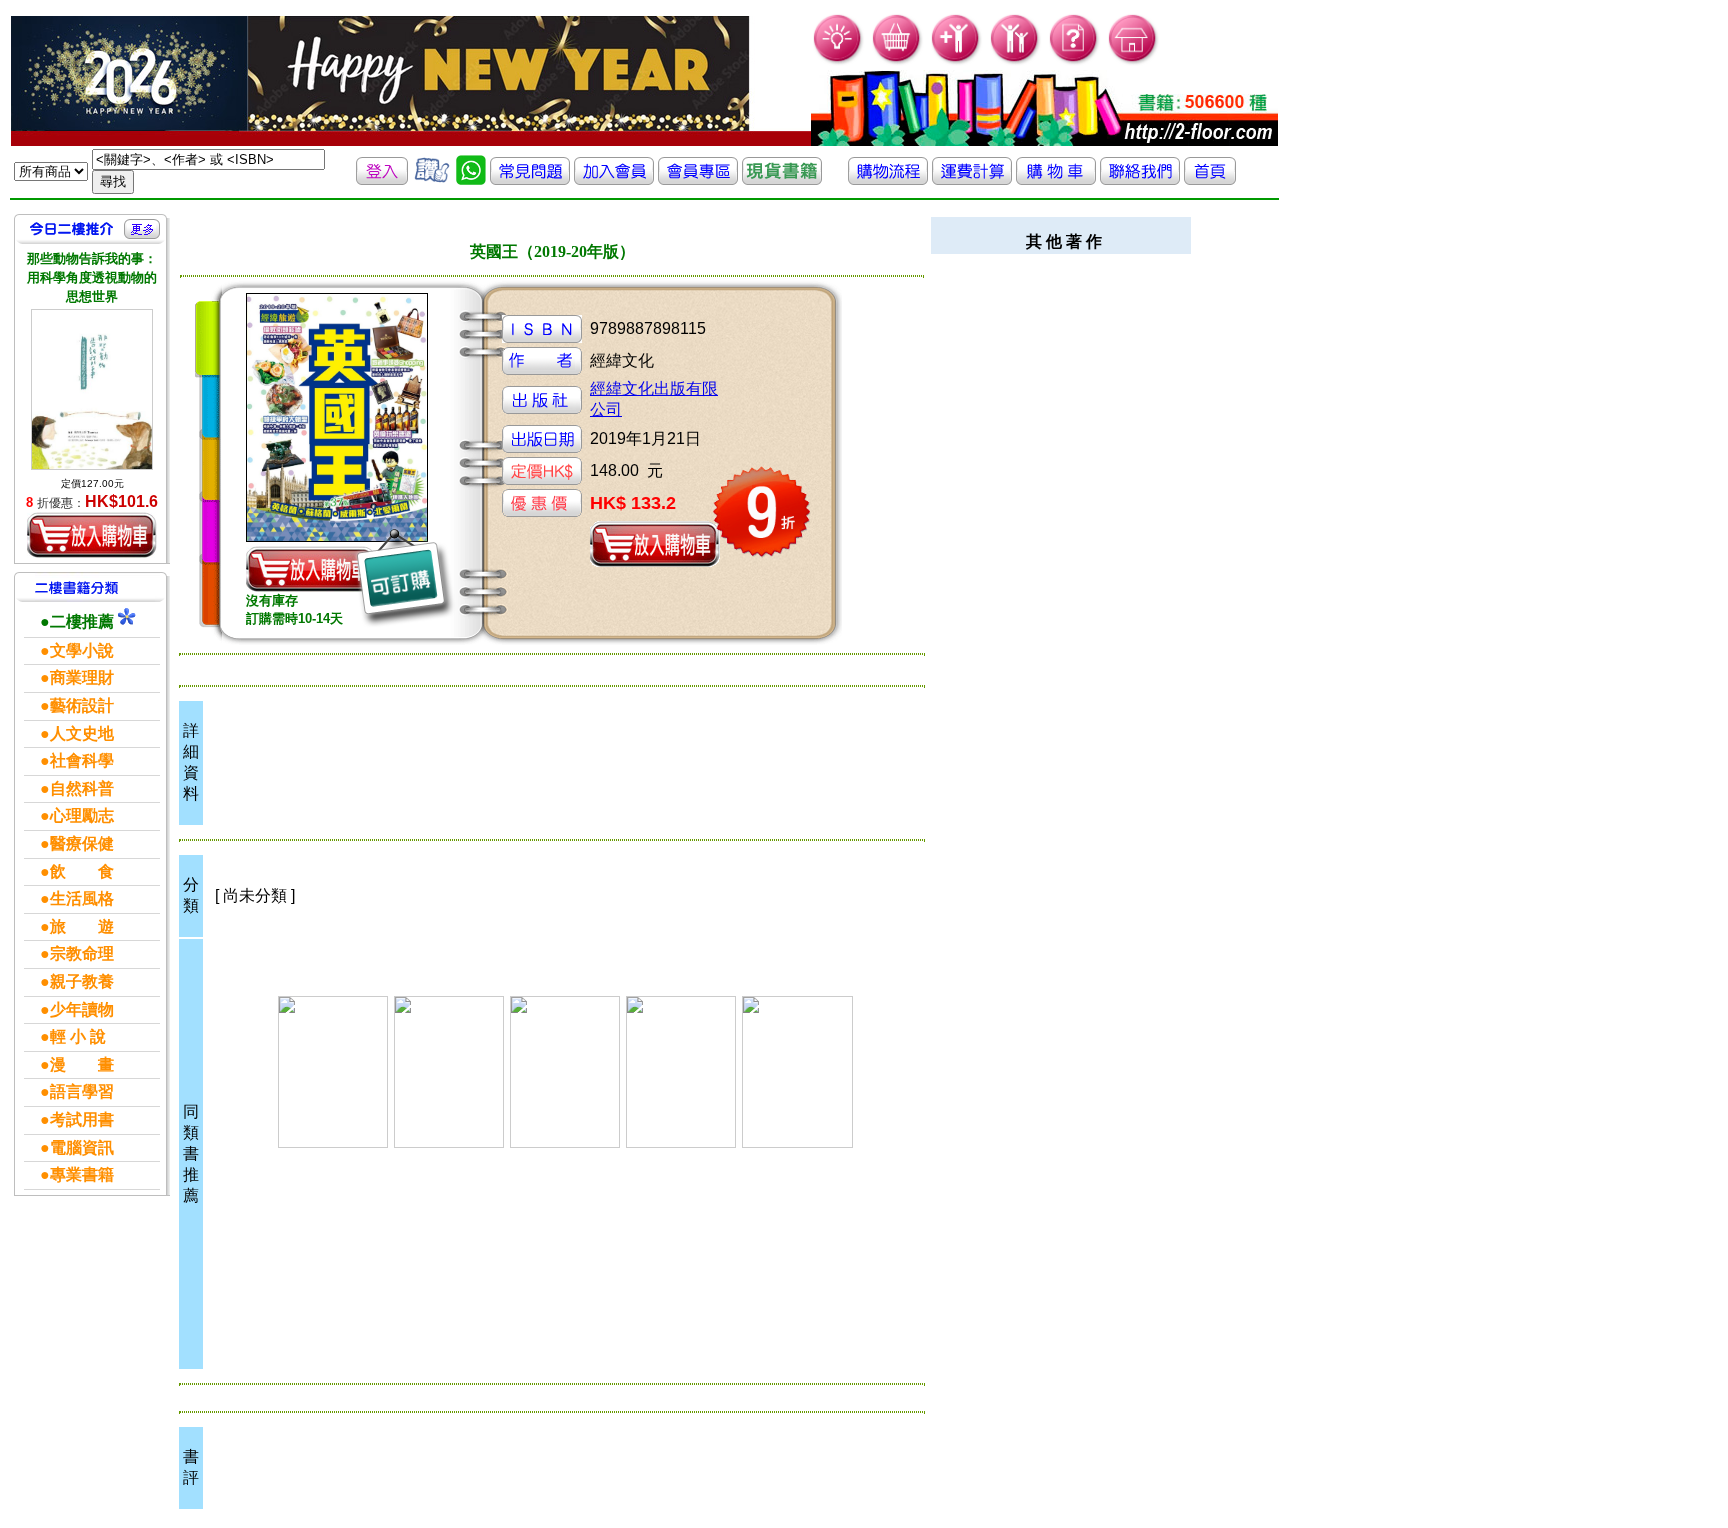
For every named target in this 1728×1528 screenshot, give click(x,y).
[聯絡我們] (1140, 179)
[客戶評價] (432, 179)
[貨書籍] (782, 179)
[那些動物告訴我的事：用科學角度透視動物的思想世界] (92, 390)
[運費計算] (972, 179)
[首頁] (1133, 60)
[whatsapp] (471, 179)
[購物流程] (888, 179)
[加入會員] (956, 60)
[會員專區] (698, 179)
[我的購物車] (897, 60)
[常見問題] (1074, 60)
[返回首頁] (1210, 179)
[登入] (382, 179)
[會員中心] (1015, 60)
